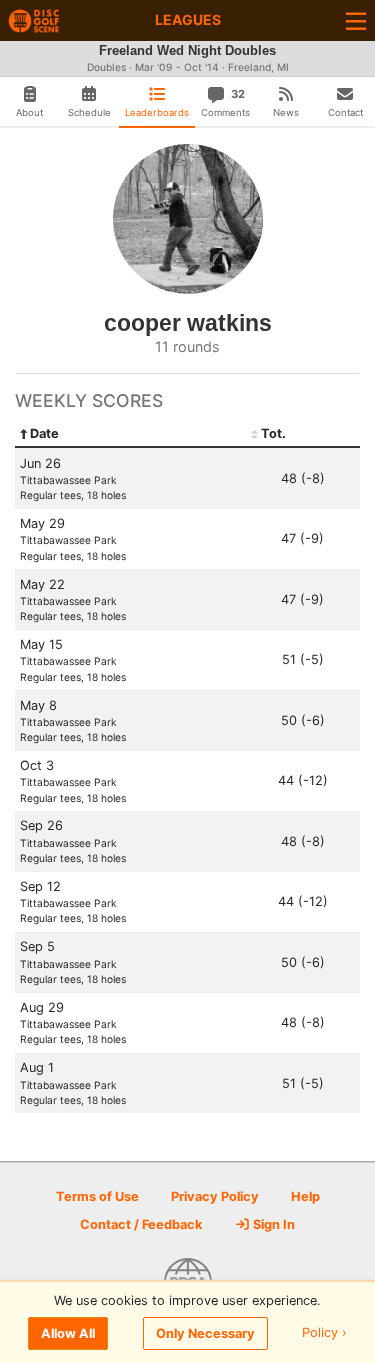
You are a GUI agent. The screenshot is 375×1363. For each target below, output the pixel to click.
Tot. (273, 433)
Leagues (188, 19)
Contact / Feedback (141, 1224)
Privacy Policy (215, 1196)
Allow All (68, 1333)
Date (44, 433)
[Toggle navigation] (356, 20)
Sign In (272, 1224)
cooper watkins (188, 323)
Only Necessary (205, 1333)
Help (305, 1196)
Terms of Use (97, 1196)
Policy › (324, 1333)
